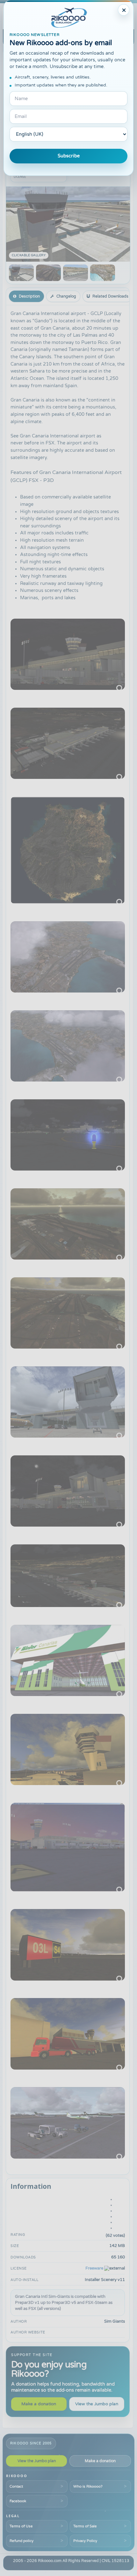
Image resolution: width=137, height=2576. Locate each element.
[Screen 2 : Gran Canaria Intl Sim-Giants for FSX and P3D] (48, 273)
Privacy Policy (85, 2541)
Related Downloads (110, 296)
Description (29, 296)
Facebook (18, 2501)
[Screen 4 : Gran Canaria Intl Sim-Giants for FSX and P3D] (103, 273)
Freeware (94, 2268)
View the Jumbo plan (97, 2404)
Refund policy (22, 2541)
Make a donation (39, 2404)
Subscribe (69, 156)
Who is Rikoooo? (88, 2486)
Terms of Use (21, 2526)
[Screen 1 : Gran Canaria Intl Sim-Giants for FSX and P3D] (21, 273)
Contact (16, 2486)
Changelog (66, 296)
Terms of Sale (85, 2526)
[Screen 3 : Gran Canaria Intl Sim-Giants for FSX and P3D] (76, 273)
